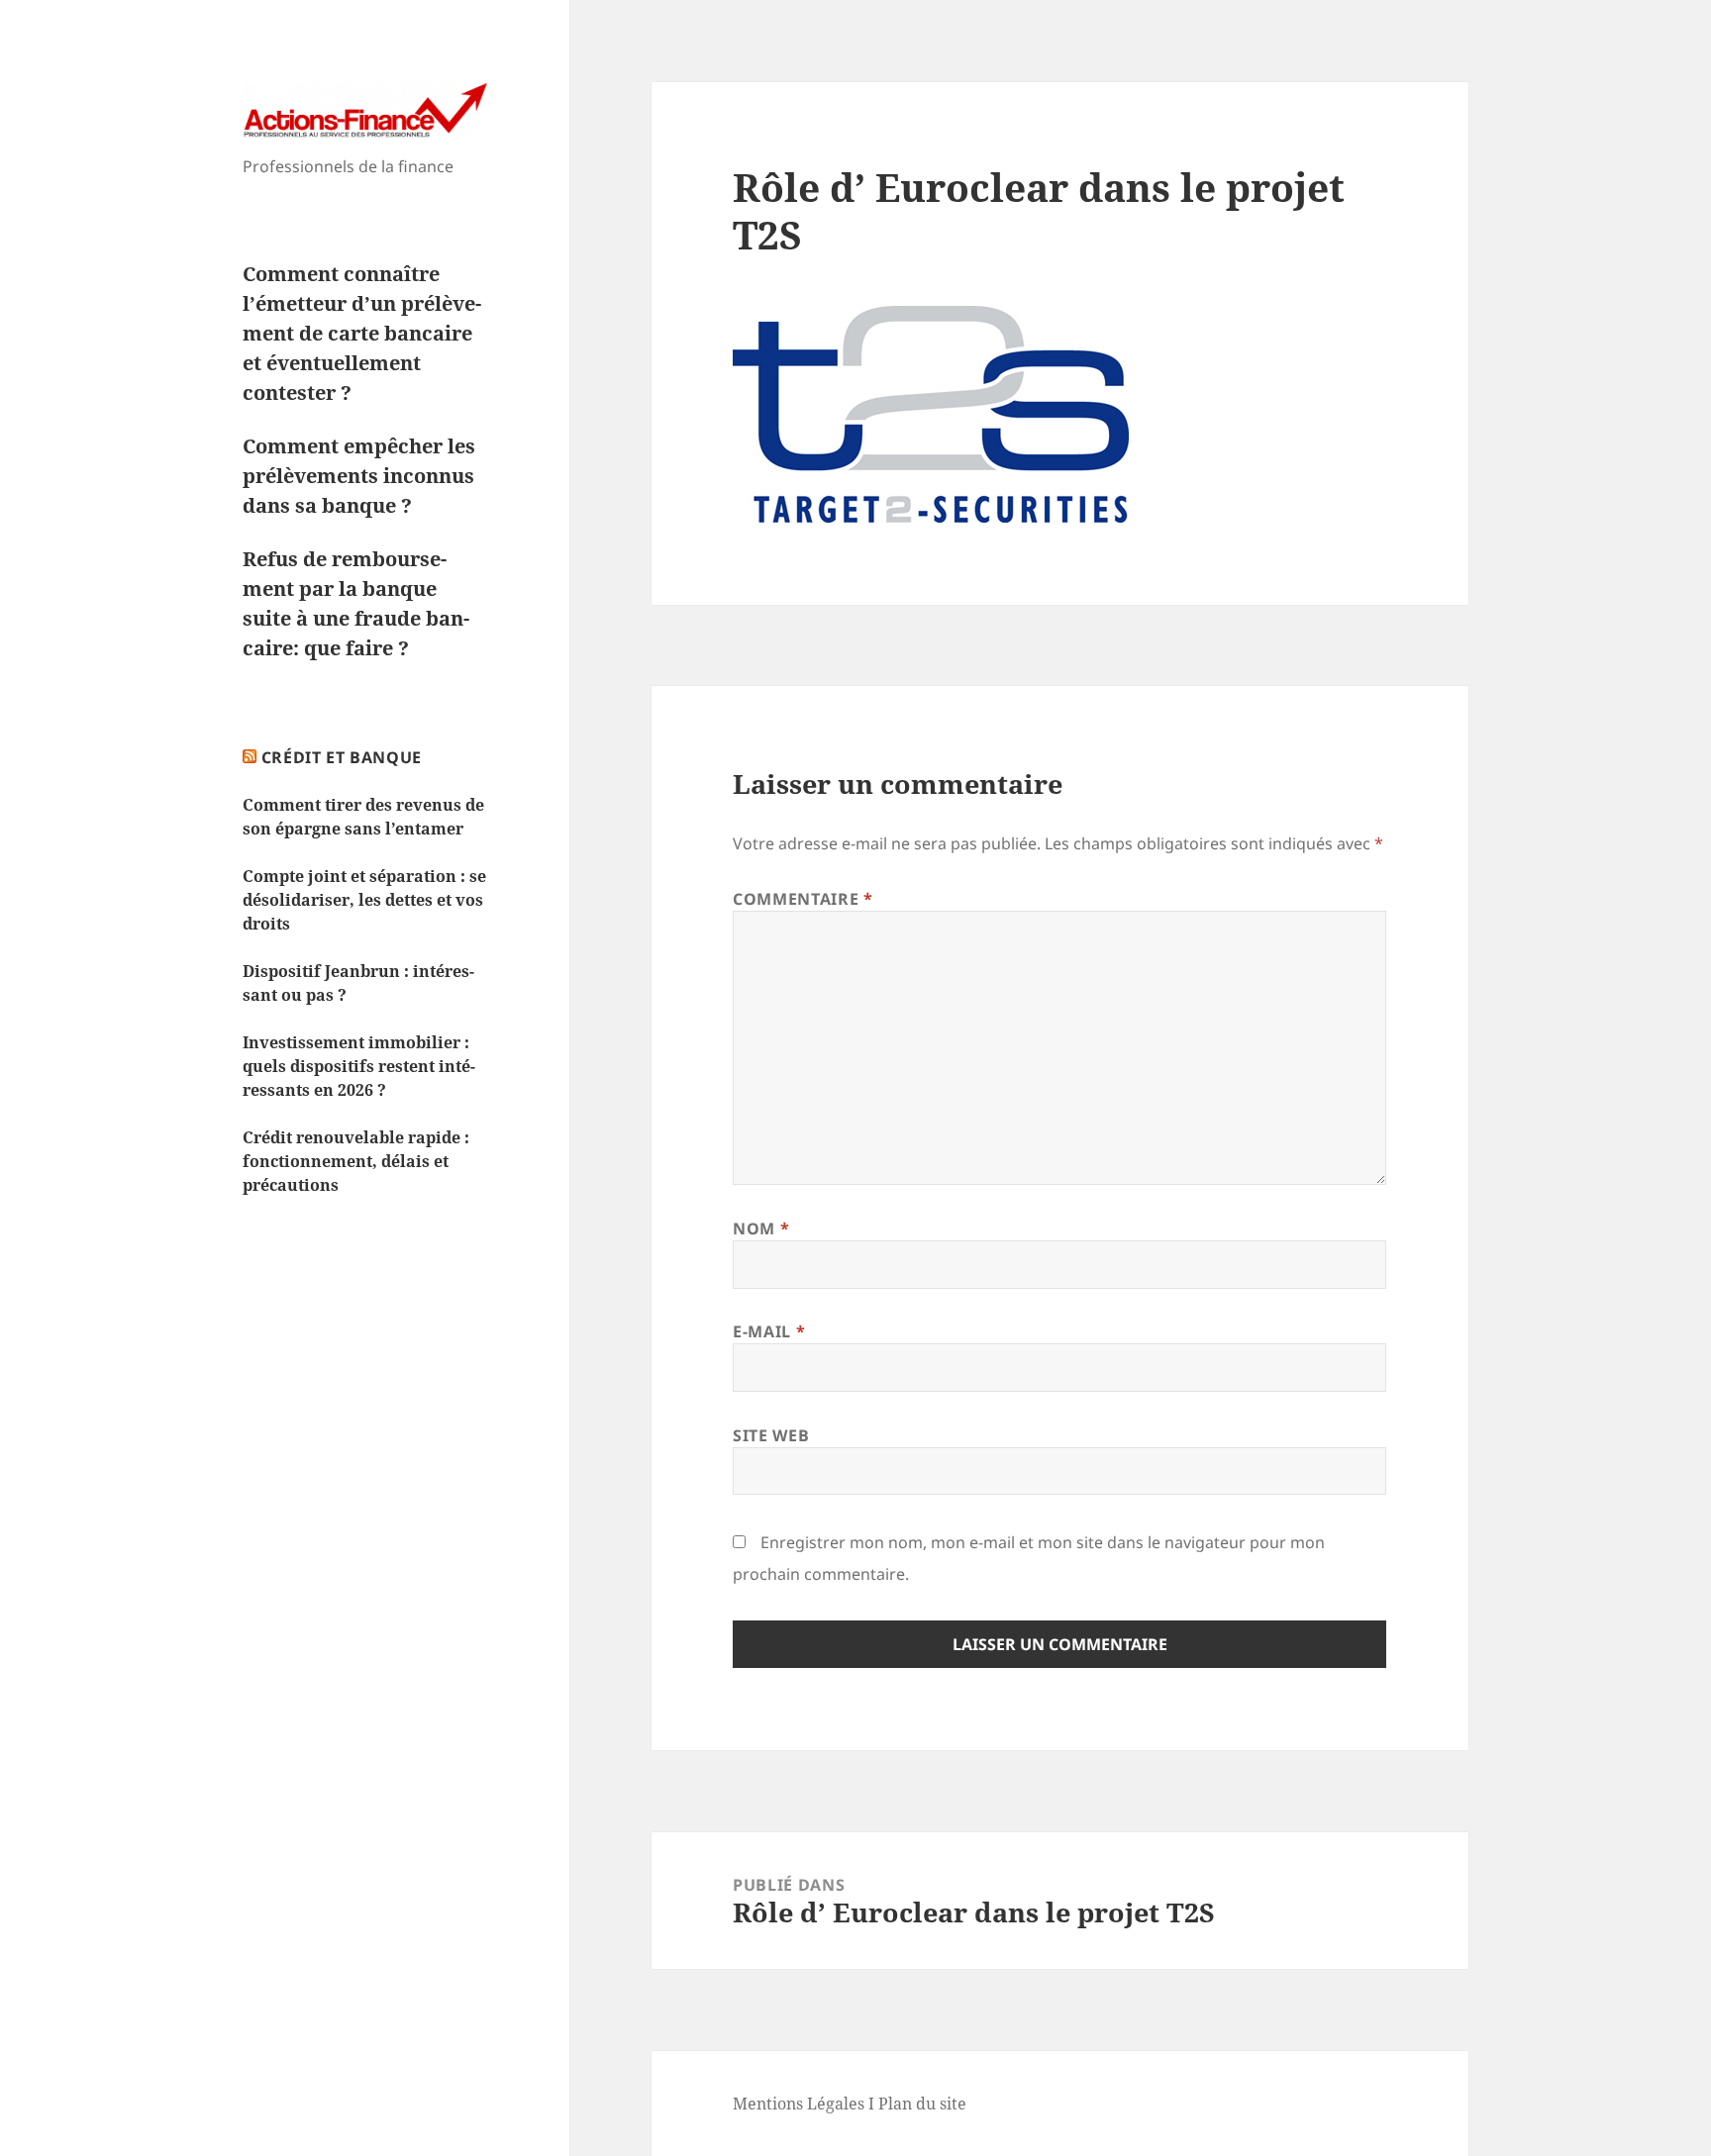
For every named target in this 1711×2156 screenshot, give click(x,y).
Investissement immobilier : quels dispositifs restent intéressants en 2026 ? (359, 1066)
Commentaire (803, 899)
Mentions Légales (799, 2104)
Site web (771, 1435)
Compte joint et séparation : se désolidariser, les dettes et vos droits (364, 900)
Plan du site (922, 2104)
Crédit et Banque (342, 757)
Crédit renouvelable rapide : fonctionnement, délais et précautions (356, 1161)
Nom (761, 1228)
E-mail (769, 1331)
